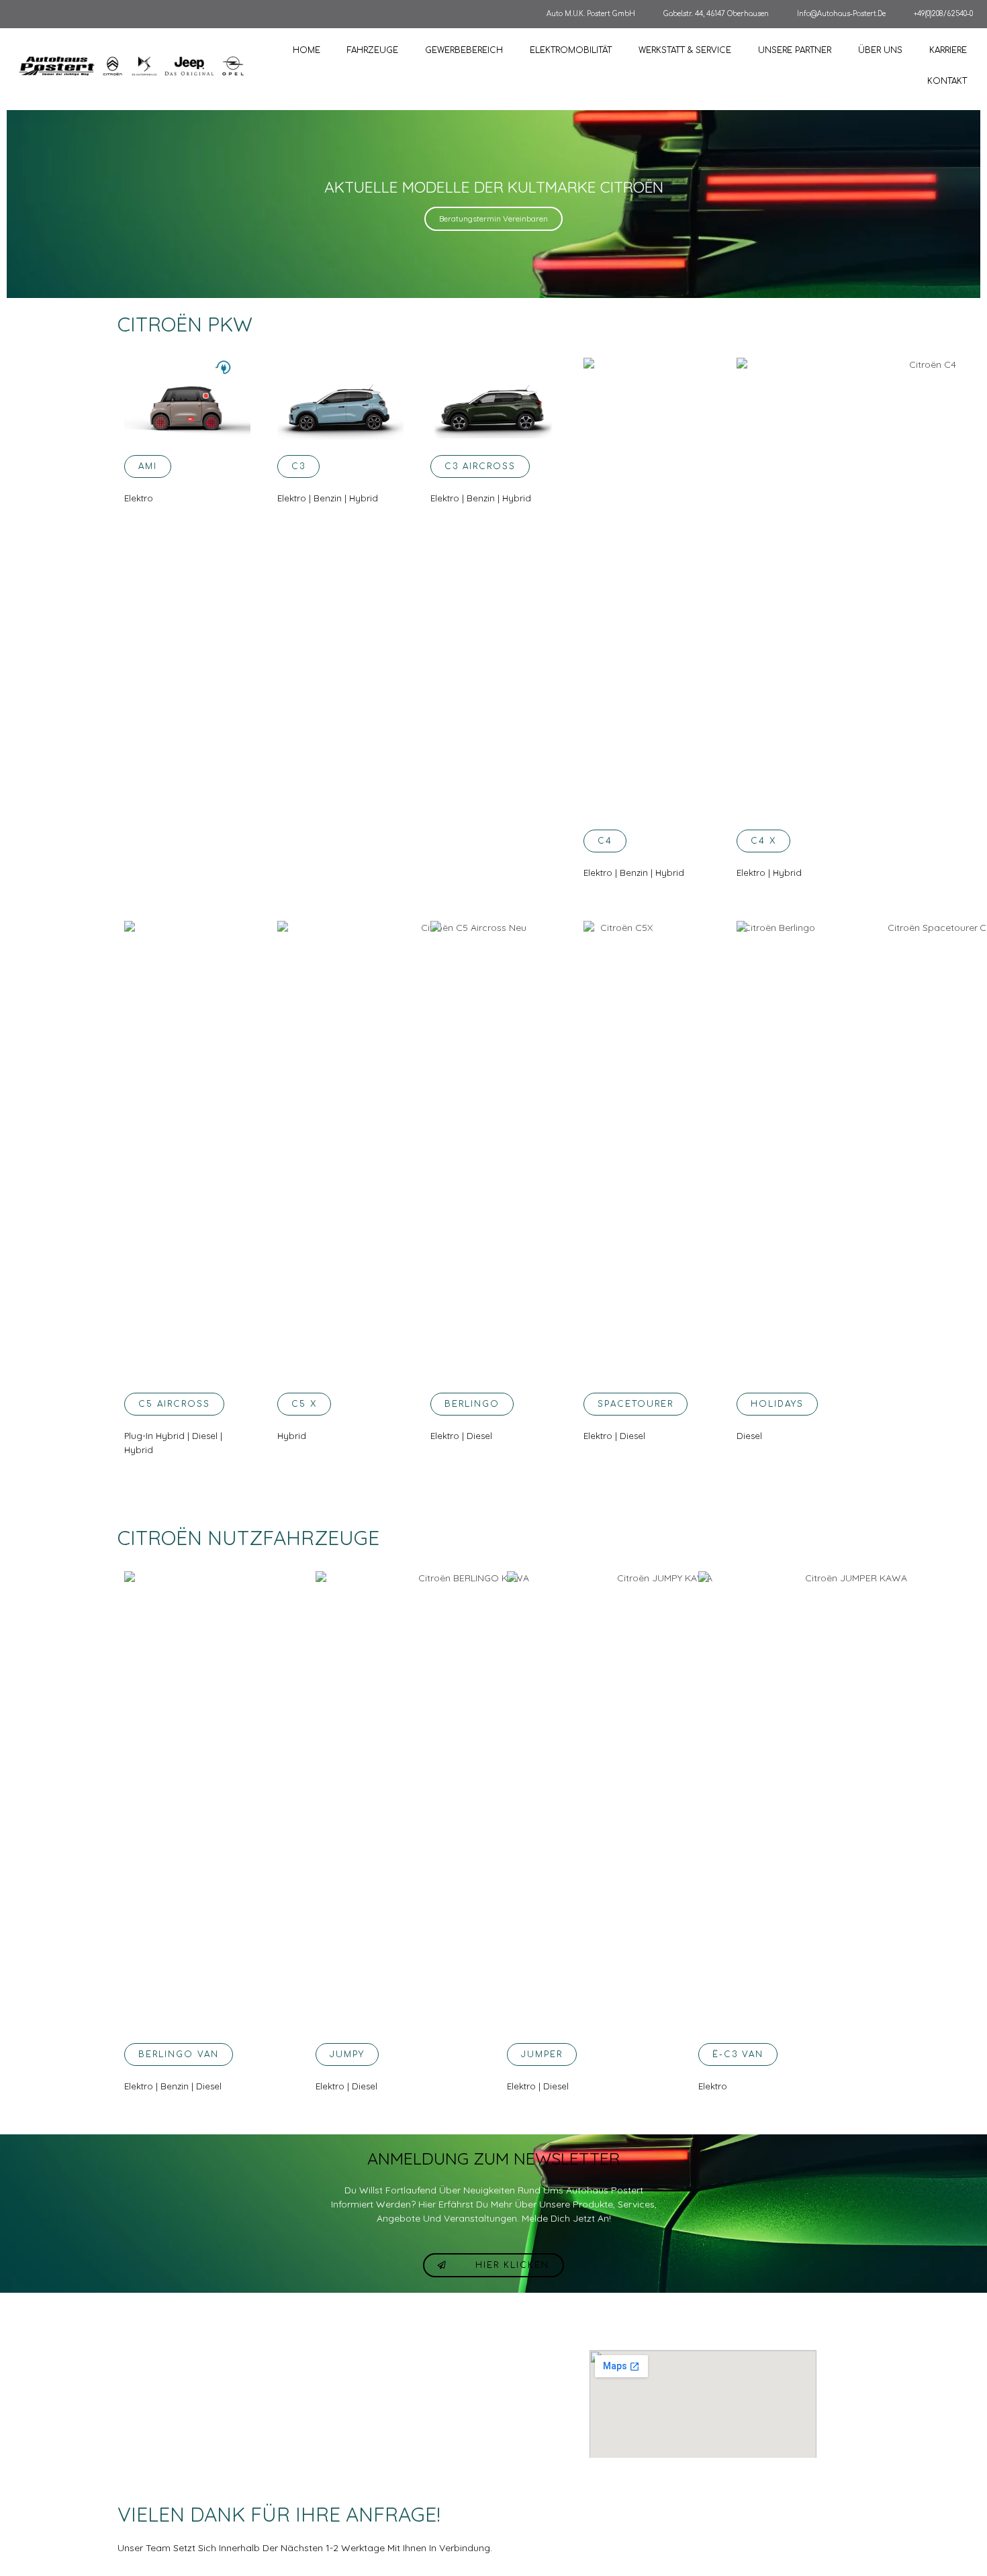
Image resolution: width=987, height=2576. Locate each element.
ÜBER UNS (880, 50)
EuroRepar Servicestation (460, 2361)
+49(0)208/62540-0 (943, 14)
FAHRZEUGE (373, 50)
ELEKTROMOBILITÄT (571, 50)
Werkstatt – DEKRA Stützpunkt (469, 2384)
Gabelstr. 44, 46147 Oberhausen (716, 14)
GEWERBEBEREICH (464, 50)
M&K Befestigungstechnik (460, 2453)
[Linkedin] (845, 2448)
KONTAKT (947, 81)
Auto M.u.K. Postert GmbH (591, 14)
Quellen (299, 2453)
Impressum (305, 2407)
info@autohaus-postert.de (841, 14)
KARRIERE (948, 50)
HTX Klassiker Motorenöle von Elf (473, 2407)
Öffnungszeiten (312, 2361)
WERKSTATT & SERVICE (685, 50)
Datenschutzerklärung (325, 2384)
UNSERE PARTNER (795, 50)
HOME (307, 50)
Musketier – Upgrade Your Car (469, 2430)
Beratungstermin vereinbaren (493, 218)
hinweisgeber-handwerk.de (334, 2430)
